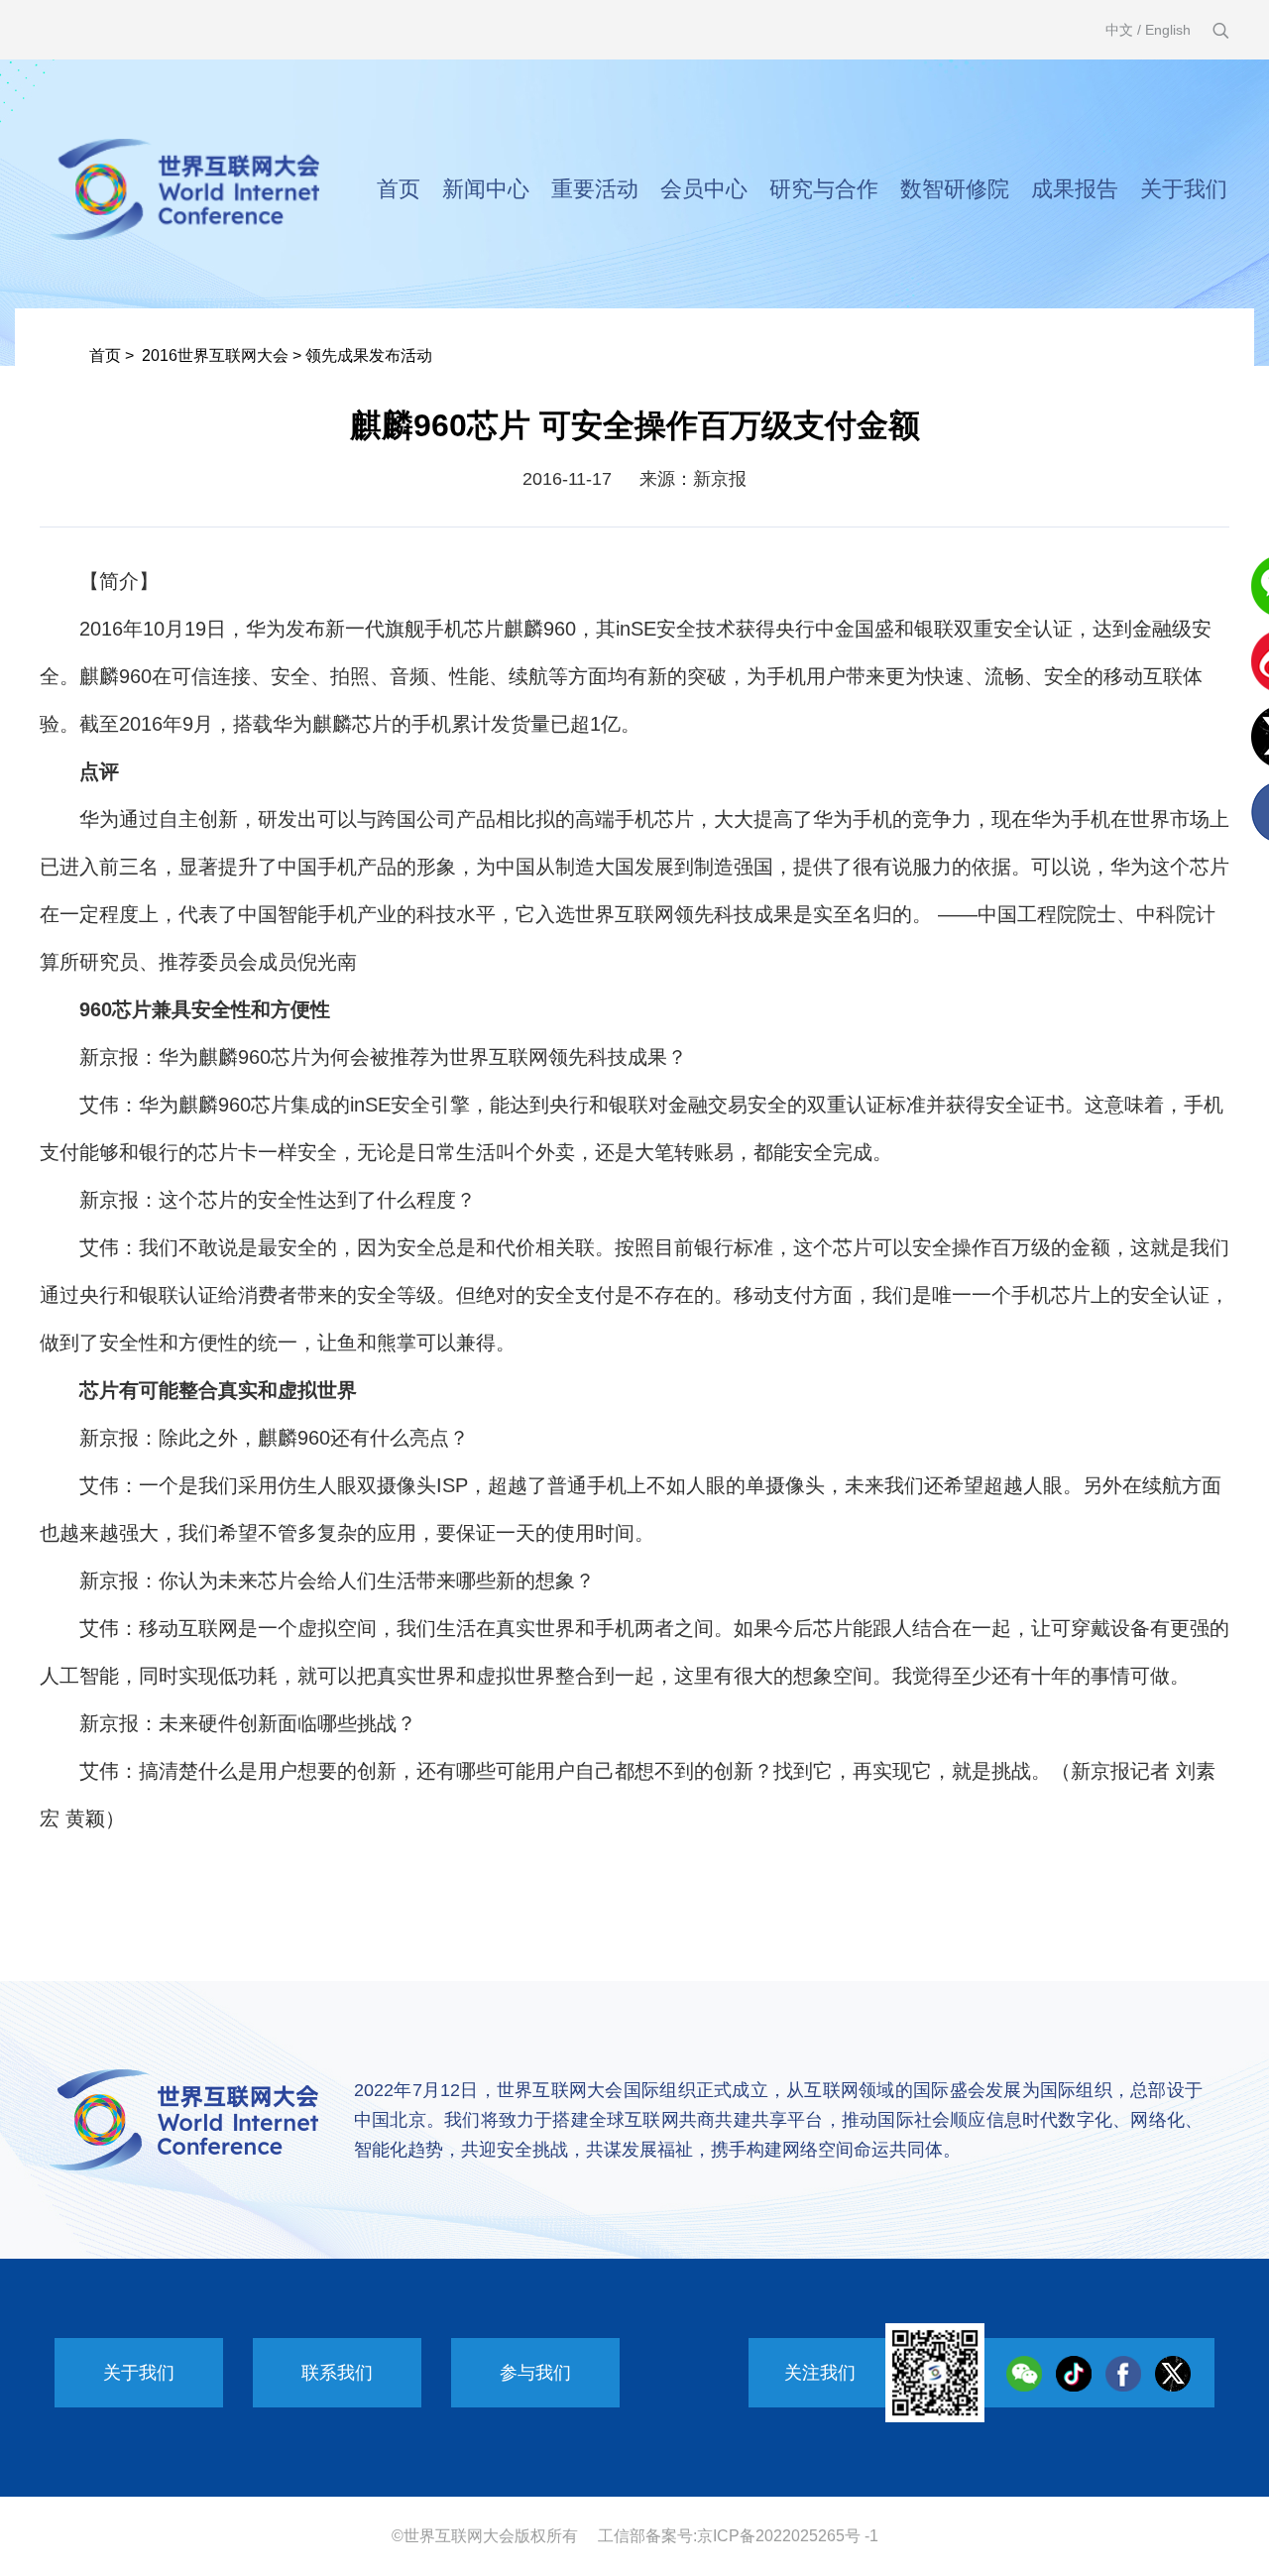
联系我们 (337, 2373)
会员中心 (704, 189)
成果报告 (1075, 189)
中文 (1119, 30)
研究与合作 (824, 189)
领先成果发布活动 (369, 355)
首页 (399, 189)
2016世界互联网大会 (215, 355)
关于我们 (1184, 189)
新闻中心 (486, 189)
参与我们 (535, 2373)
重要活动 (595, 189)
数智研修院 (955, 189)
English (1168, 30)
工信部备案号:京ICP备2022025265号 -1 (738, 2536)
